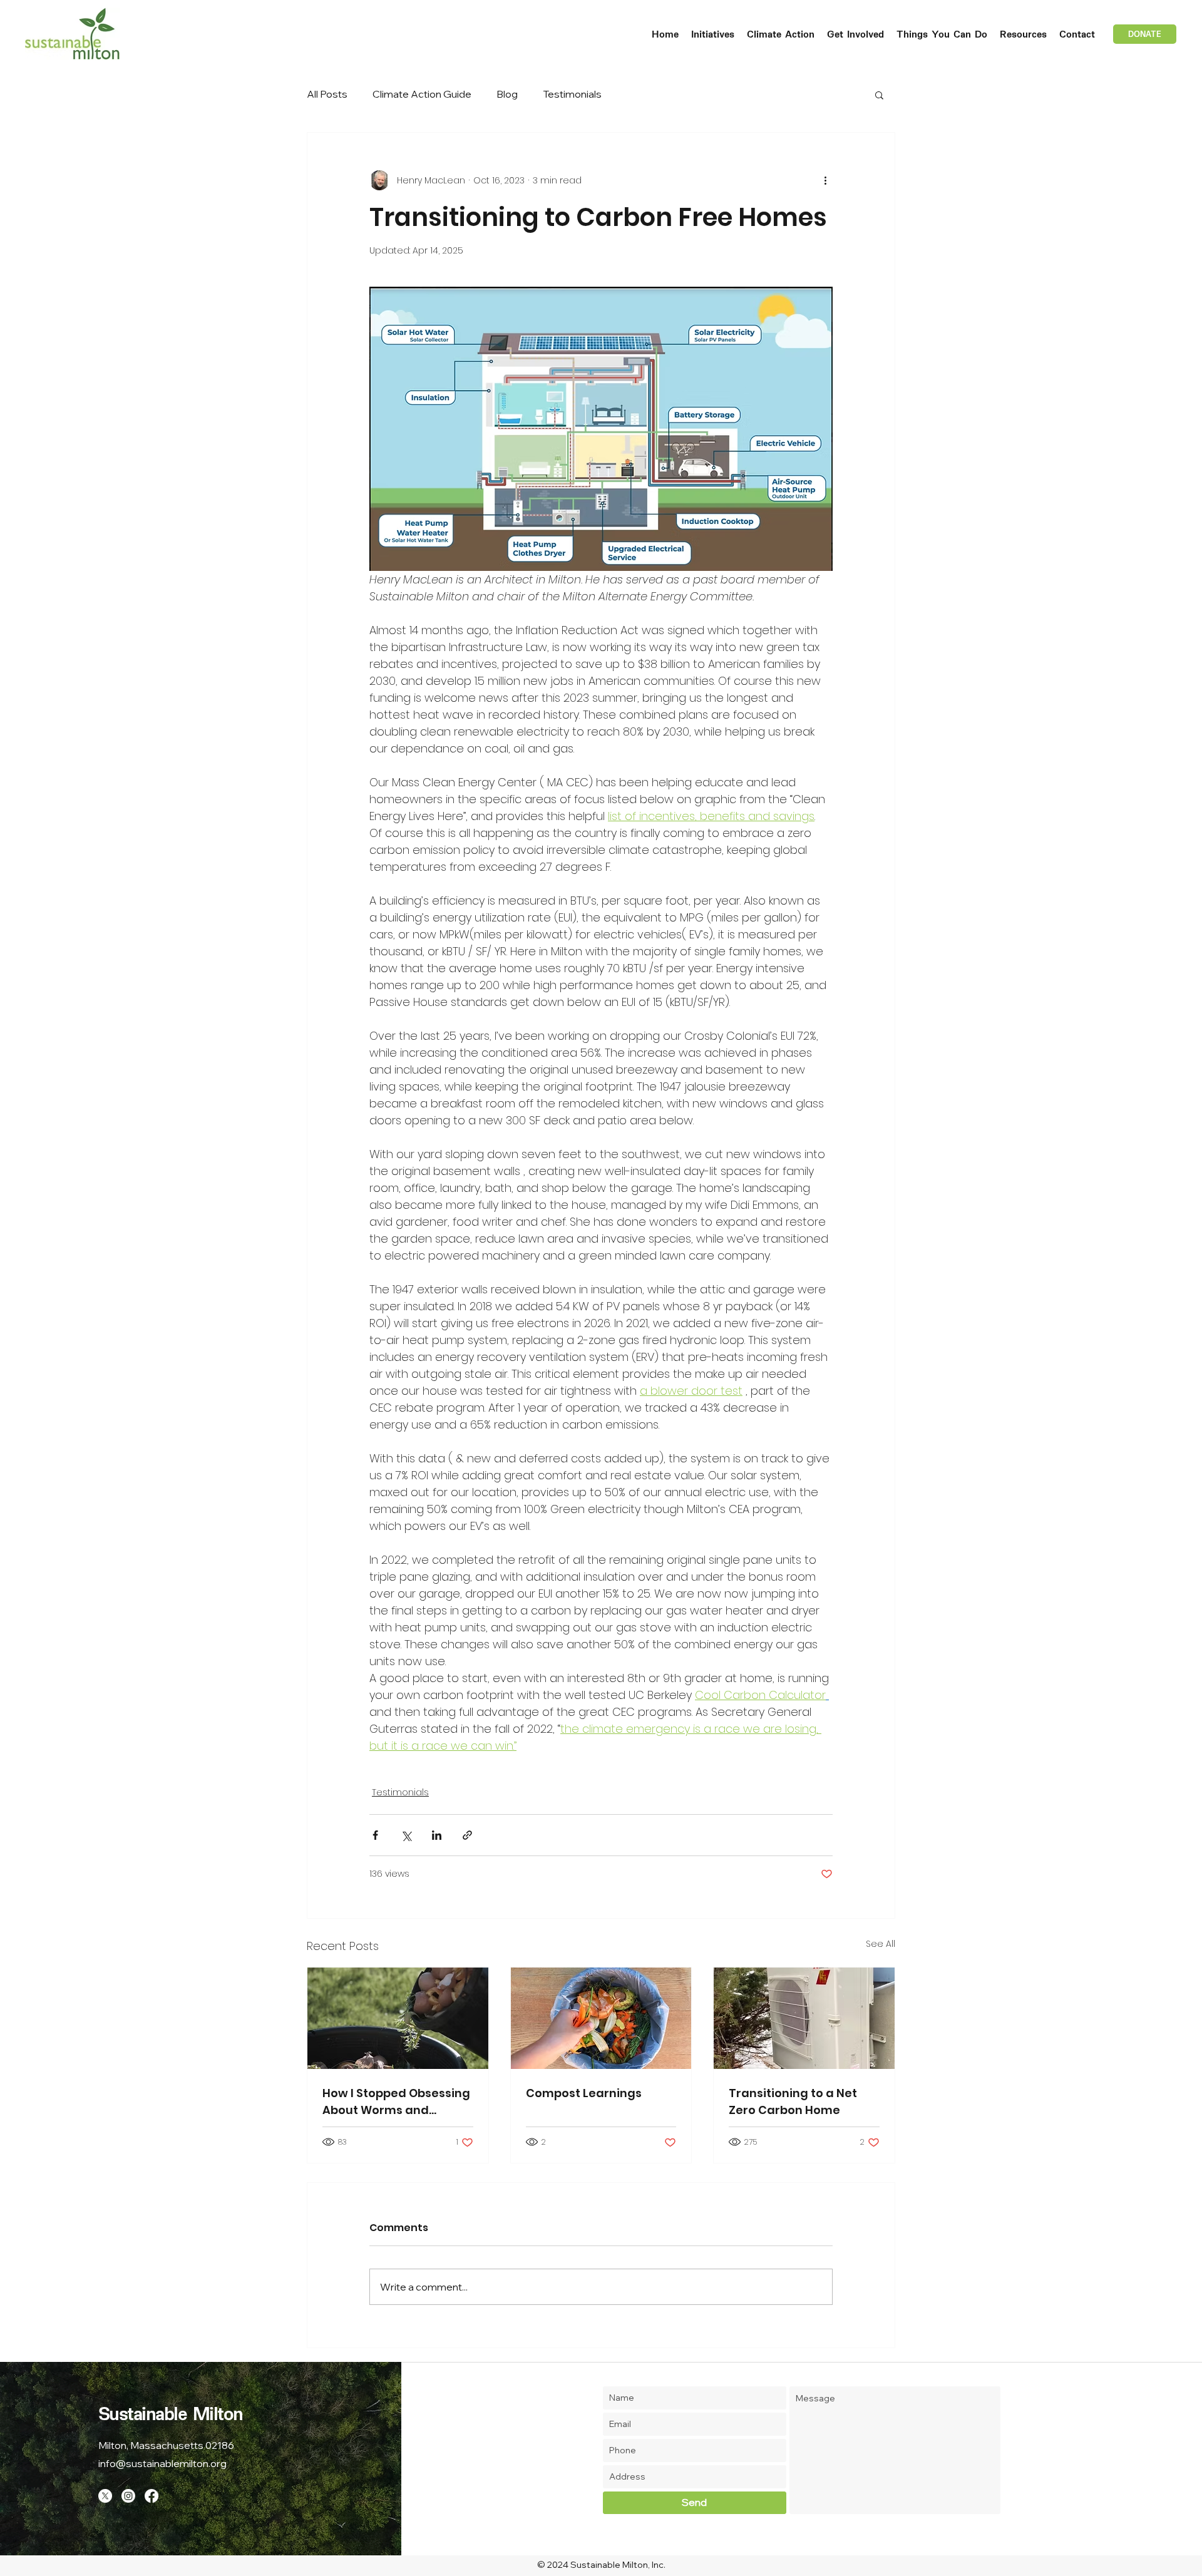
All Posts (327, 94)
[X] (105, 2496)
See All (881, 1944)
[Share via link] (467, 1835)
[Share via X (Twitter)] (406, 1835)
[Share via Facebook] (375, 1835)
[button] (713, 34)
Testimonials (572, 94)
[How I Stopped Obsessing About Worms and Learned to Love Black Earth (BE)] (398, 2018)
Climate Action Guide (422, 94)
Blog (507, 94)
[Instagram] (128, 2496)
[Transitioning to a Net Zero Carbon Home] (804, 2018)
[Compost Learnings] (601, 2018)
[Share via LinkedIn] (437, 1835)
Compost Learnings (584, 2093)
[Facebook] (152, 2496)
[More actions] (825, 180)
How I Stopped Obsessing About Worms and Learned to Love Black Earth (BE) (396, 2102)
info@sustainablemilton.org (162, 2463)
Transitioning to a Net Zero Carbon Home (793, 2101)
